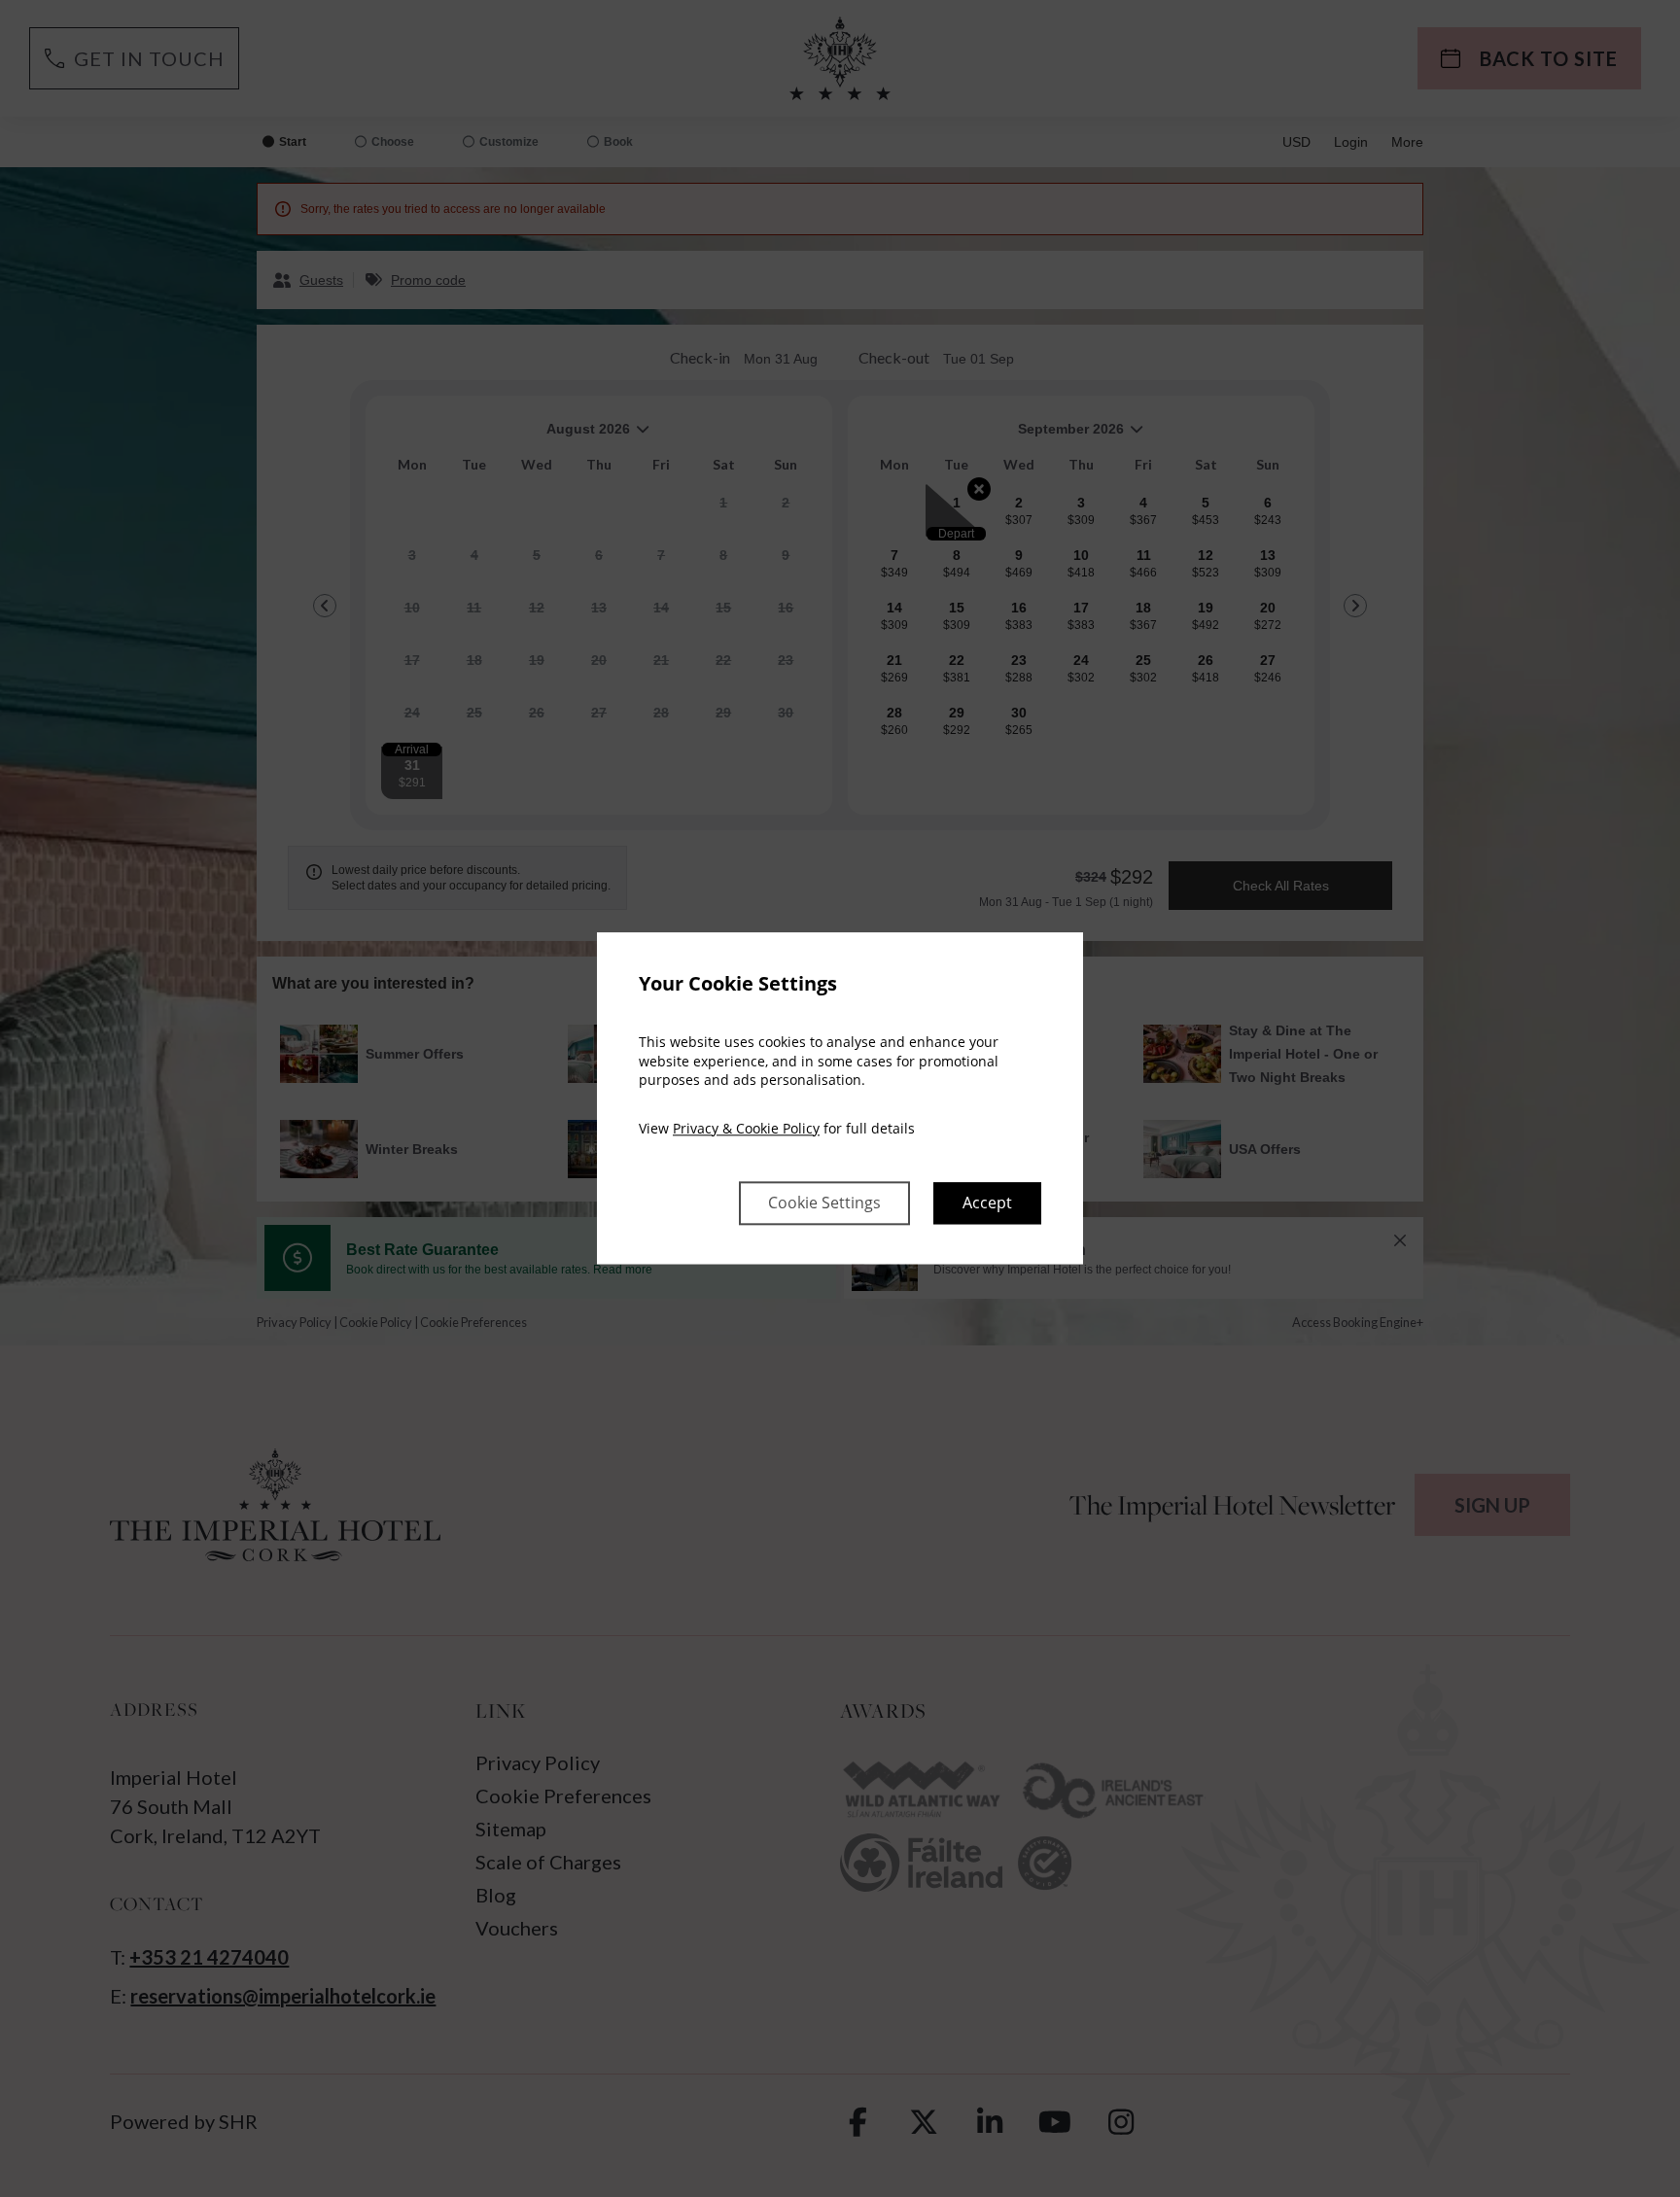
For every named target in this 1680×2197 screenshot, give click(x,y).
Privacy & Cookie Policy (746, 1128)
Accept (987, 1203)
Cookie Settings (824, 1203)
